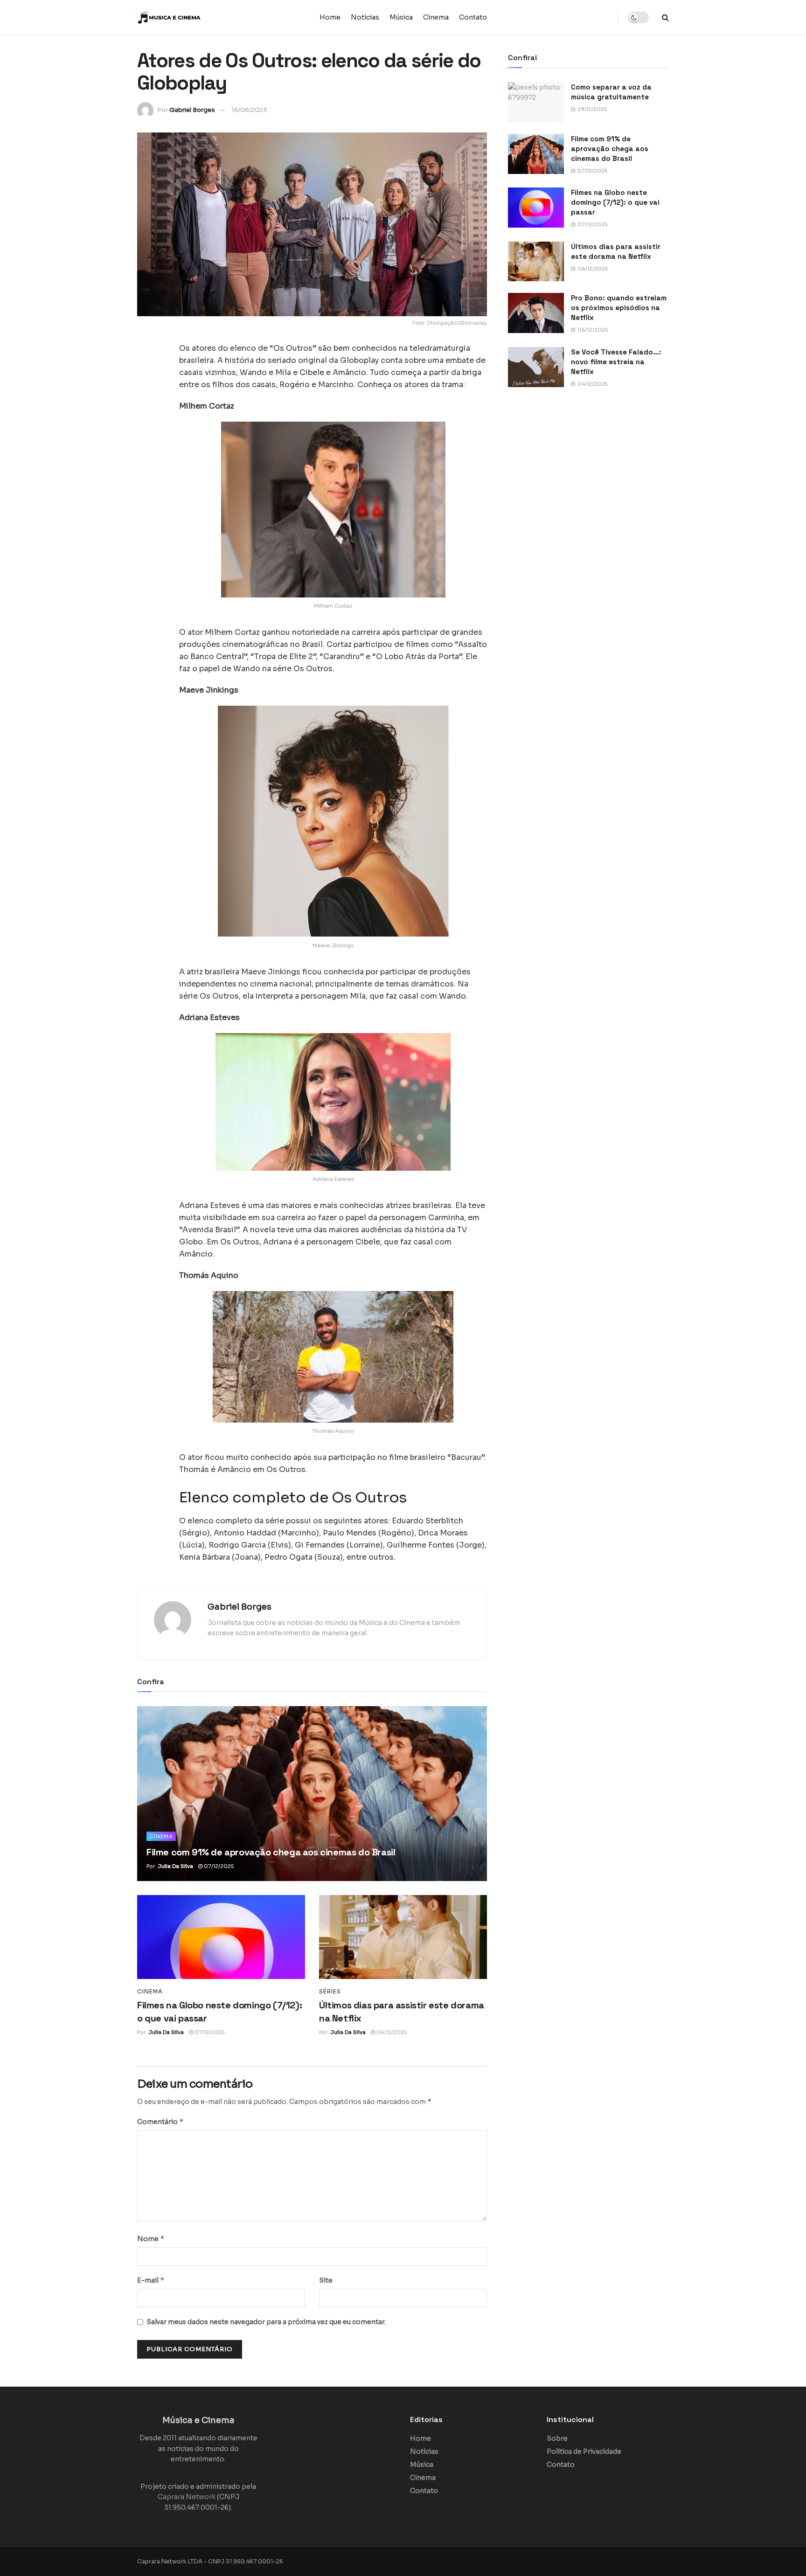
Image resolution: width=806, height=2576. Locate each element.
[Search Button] (665, 17)
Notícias (365, 17)
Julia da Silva (175, 1866)
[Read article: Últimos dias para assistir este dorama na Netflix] (403, 1937)
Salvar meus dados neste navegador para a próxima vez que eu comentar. (266, 2322)
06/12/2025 (391, 2032)
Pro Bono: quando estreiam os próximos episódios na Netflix (619, 308)
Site (326, 2280)
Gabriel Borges (192, 110)
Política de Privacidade (584, 2451)
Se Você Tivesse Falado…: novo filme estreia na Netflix (616, 362)
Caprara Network (187, 2497)
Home (330, 17)
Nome (151, 2239)
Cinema (436, 17)
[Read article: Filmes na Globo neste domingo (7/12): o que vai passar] (221, 1937)
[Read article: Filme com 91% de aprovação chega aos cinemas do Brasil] (312, 1794)
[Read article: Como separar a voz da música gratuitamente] (536, 102)
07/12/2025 (218, 1866)
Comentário (160, 2121)
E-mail (151, 2280)
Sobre (557, 2438)
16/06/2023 (249, 110)
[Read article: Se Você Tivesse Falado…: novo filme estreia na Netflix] (536, 367)
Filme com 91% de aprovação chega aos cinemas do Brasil (271, 1852)
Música (401, 17)
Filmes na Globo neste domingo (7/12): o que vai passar (615, 202)
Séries (330, 1992)
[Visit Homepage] (195, 18)
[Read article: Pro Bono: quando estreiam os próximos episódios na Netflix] (536, 313)
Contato (473, 17)
